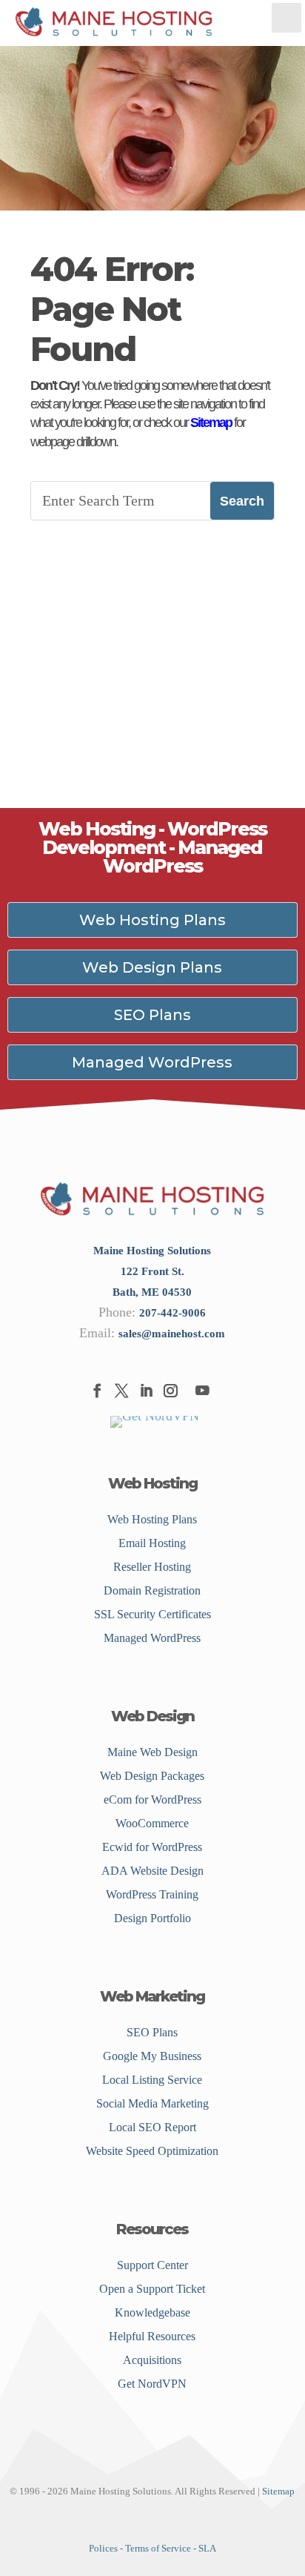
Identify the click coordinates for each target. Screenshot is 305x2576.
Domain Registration (152, 1590)
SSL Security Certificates (152, 1614)
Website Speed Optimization (152, 2151)
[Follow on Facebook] (97, 1390)
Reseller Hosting (152, 1567)
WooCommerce (152, 1823)
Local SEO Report (152, 2127)
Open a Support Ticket (152, 2289)
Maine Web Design (152, 1752)
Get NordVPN (152, 2384)
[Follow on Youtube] (202, 1390)
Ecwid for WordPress (152, 1847)
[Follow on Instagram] (170, 1390)
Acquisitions (152, 2360)
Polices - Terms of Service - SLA (152, 2548)
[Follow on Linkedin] (145, 1390)
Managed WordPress (152, 1062)
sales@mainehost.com (172, 1334)
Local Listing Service (152, 2080)
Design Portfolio (152, 1918)
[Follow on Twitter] (121, 1390)
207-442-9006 (172, 1313)
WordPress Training (152, 1894)
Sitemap (211, 423)
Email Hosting (152, 1543)
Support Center (152, 2265)
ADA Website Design (152, 1871)
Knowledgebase (152, 2312)
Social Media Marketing (152, 2103)
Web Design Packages (152, 1776)
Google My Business (152, 2056)
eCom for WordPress (152, 1799)
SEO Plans (152, 1015)
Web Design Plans (152, 967)
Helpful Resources (152, 2336)
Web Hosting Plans (152, 920)
